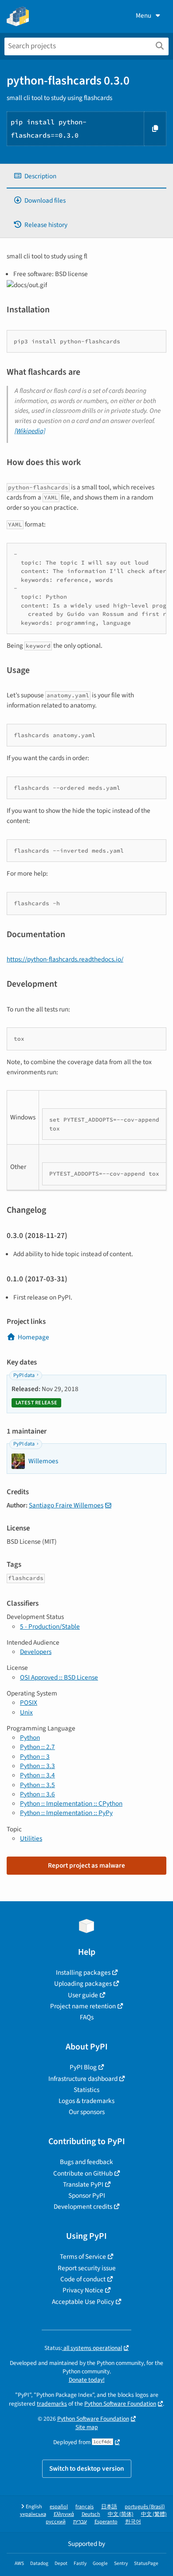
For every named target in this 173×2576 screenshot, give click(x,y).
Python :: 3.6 (37, 1794)
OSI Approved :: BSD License (59, 1677)
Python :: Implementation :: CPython (71, 1803)
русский (56, 2522)
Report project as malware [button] (86, 1865)
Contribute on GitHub (83, 2173)
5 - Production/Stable (50, 1626)
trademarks (52, 2404)
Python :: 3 (35, 1757)
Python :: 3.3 (37, 1766)
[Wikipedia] (30, 431)
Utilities (31, 1838)
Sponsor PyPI (87, 2195)
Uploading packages (83, 1984)
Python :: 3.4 (37, 1775)
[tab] (86, 176)
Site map (87, 2427)
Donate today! (87, 2380)
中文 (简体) (121, 2514)
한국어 (133, 2522)
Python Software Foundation (120, 2404)
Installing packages (83, 1972)
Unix (26, 1712)
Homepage (33, 1337)
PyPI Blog (83, 2067)
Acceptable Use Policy (83, 2302)
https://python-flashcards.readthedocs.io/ (65, 959)
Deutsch (91, 2514)
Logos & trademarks (86, 2101)
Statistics (86, 2090)
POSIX (29, 1703)
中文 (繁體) (154, 2514)
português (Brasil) (145, 2507)
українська (33, 2514)
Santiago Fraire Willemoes (66, 1505)
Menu (144, 15)
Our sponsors (87, 2112)
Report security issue (87, 2268)
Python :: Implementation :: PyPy (66, 1813)
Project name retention (83, 2006)
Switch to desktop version (87, 2468)
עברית (80, 2522)
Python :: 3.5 (37, 1785)
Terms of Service (83, 2257)
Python (30, 1738)
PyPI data (24, 1375)
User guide (83, 1995)
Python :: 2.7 (37, 1747)
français (85, 2507)
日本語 (109, 2507)
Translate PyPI (83, 2184)
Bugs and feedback (86, 2162)
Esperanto (106, 2522)
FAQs (87, 2017)
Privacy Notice (83, 2290)
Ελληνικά (64, 2514)
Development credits (83, 2207)
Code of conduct (83, 2279)
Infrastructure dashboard (83, 2079)
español (59, 2507)
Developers (36, 1652)
